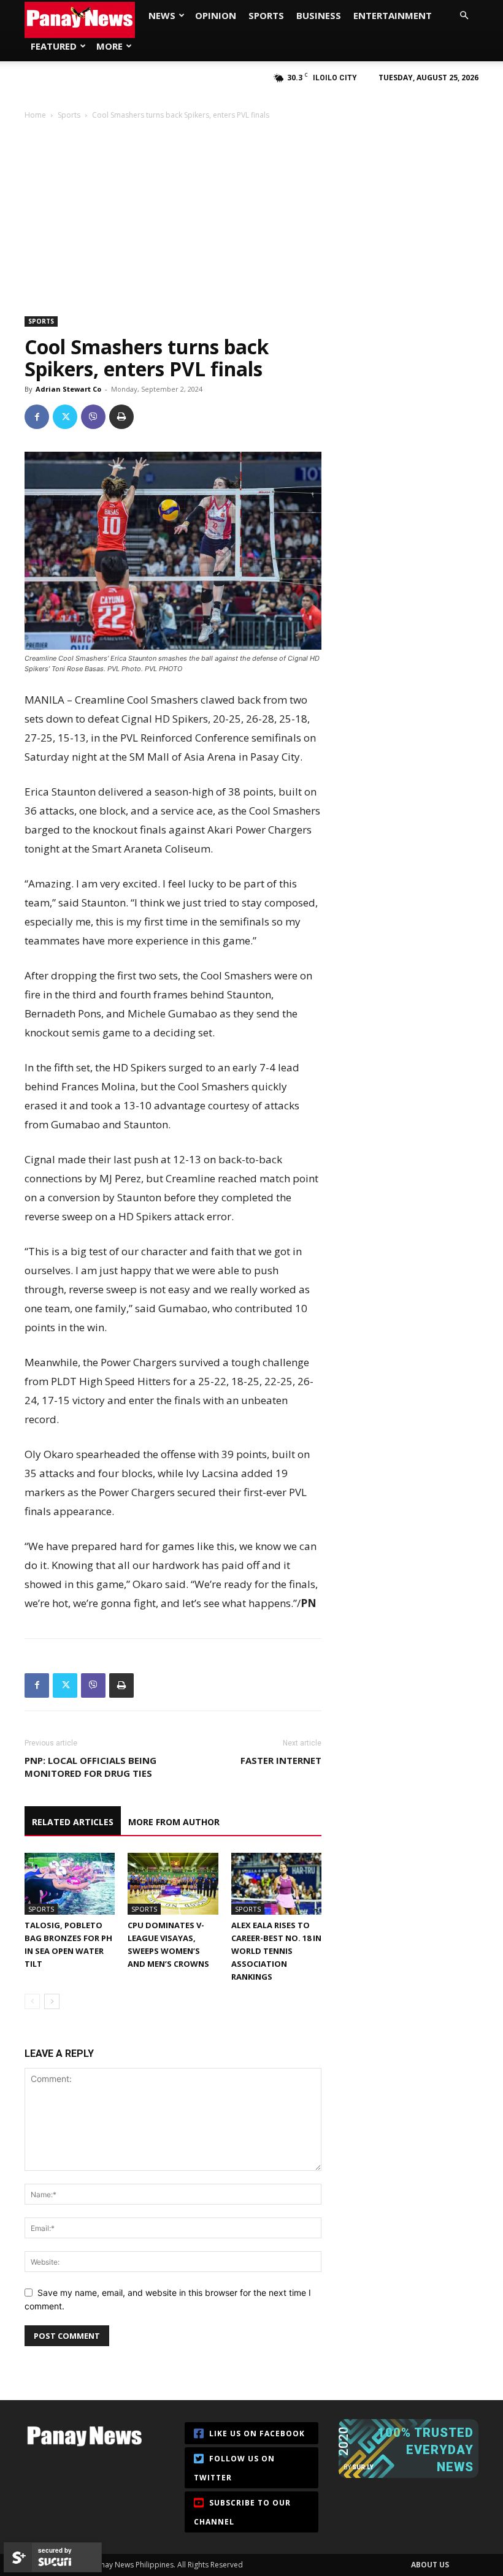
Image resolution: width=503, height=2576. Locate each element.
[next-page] (52, 2001)
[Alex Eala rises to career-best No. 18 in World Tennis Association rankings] (276, 1884)
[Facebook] (37, 417)
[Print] (121, 417)
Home (35, 115)
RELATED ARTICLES (73, 1822)
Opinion (216, 15)
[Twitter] (65, 417)
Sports (266, 15)
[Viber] (93, 417)
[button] (464, 16)
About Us (430, 2565)
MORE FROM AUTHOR (174, 1822)
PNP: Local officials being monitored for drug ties (90, 1767)
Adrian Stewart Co (68, 389)
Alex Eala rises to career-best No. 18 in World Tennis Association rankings (276, 1951)
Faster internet (281, 1760)
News (162, 15)
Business (319, 15)
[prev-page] (32, 2001)
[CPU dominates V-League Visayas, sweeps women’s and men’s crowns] (173, 1884)
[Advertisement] (251, 213)
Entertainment (393, 15)
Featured (54, 46)
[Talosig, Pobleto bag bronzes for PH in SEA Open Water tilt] (70, 1884)
